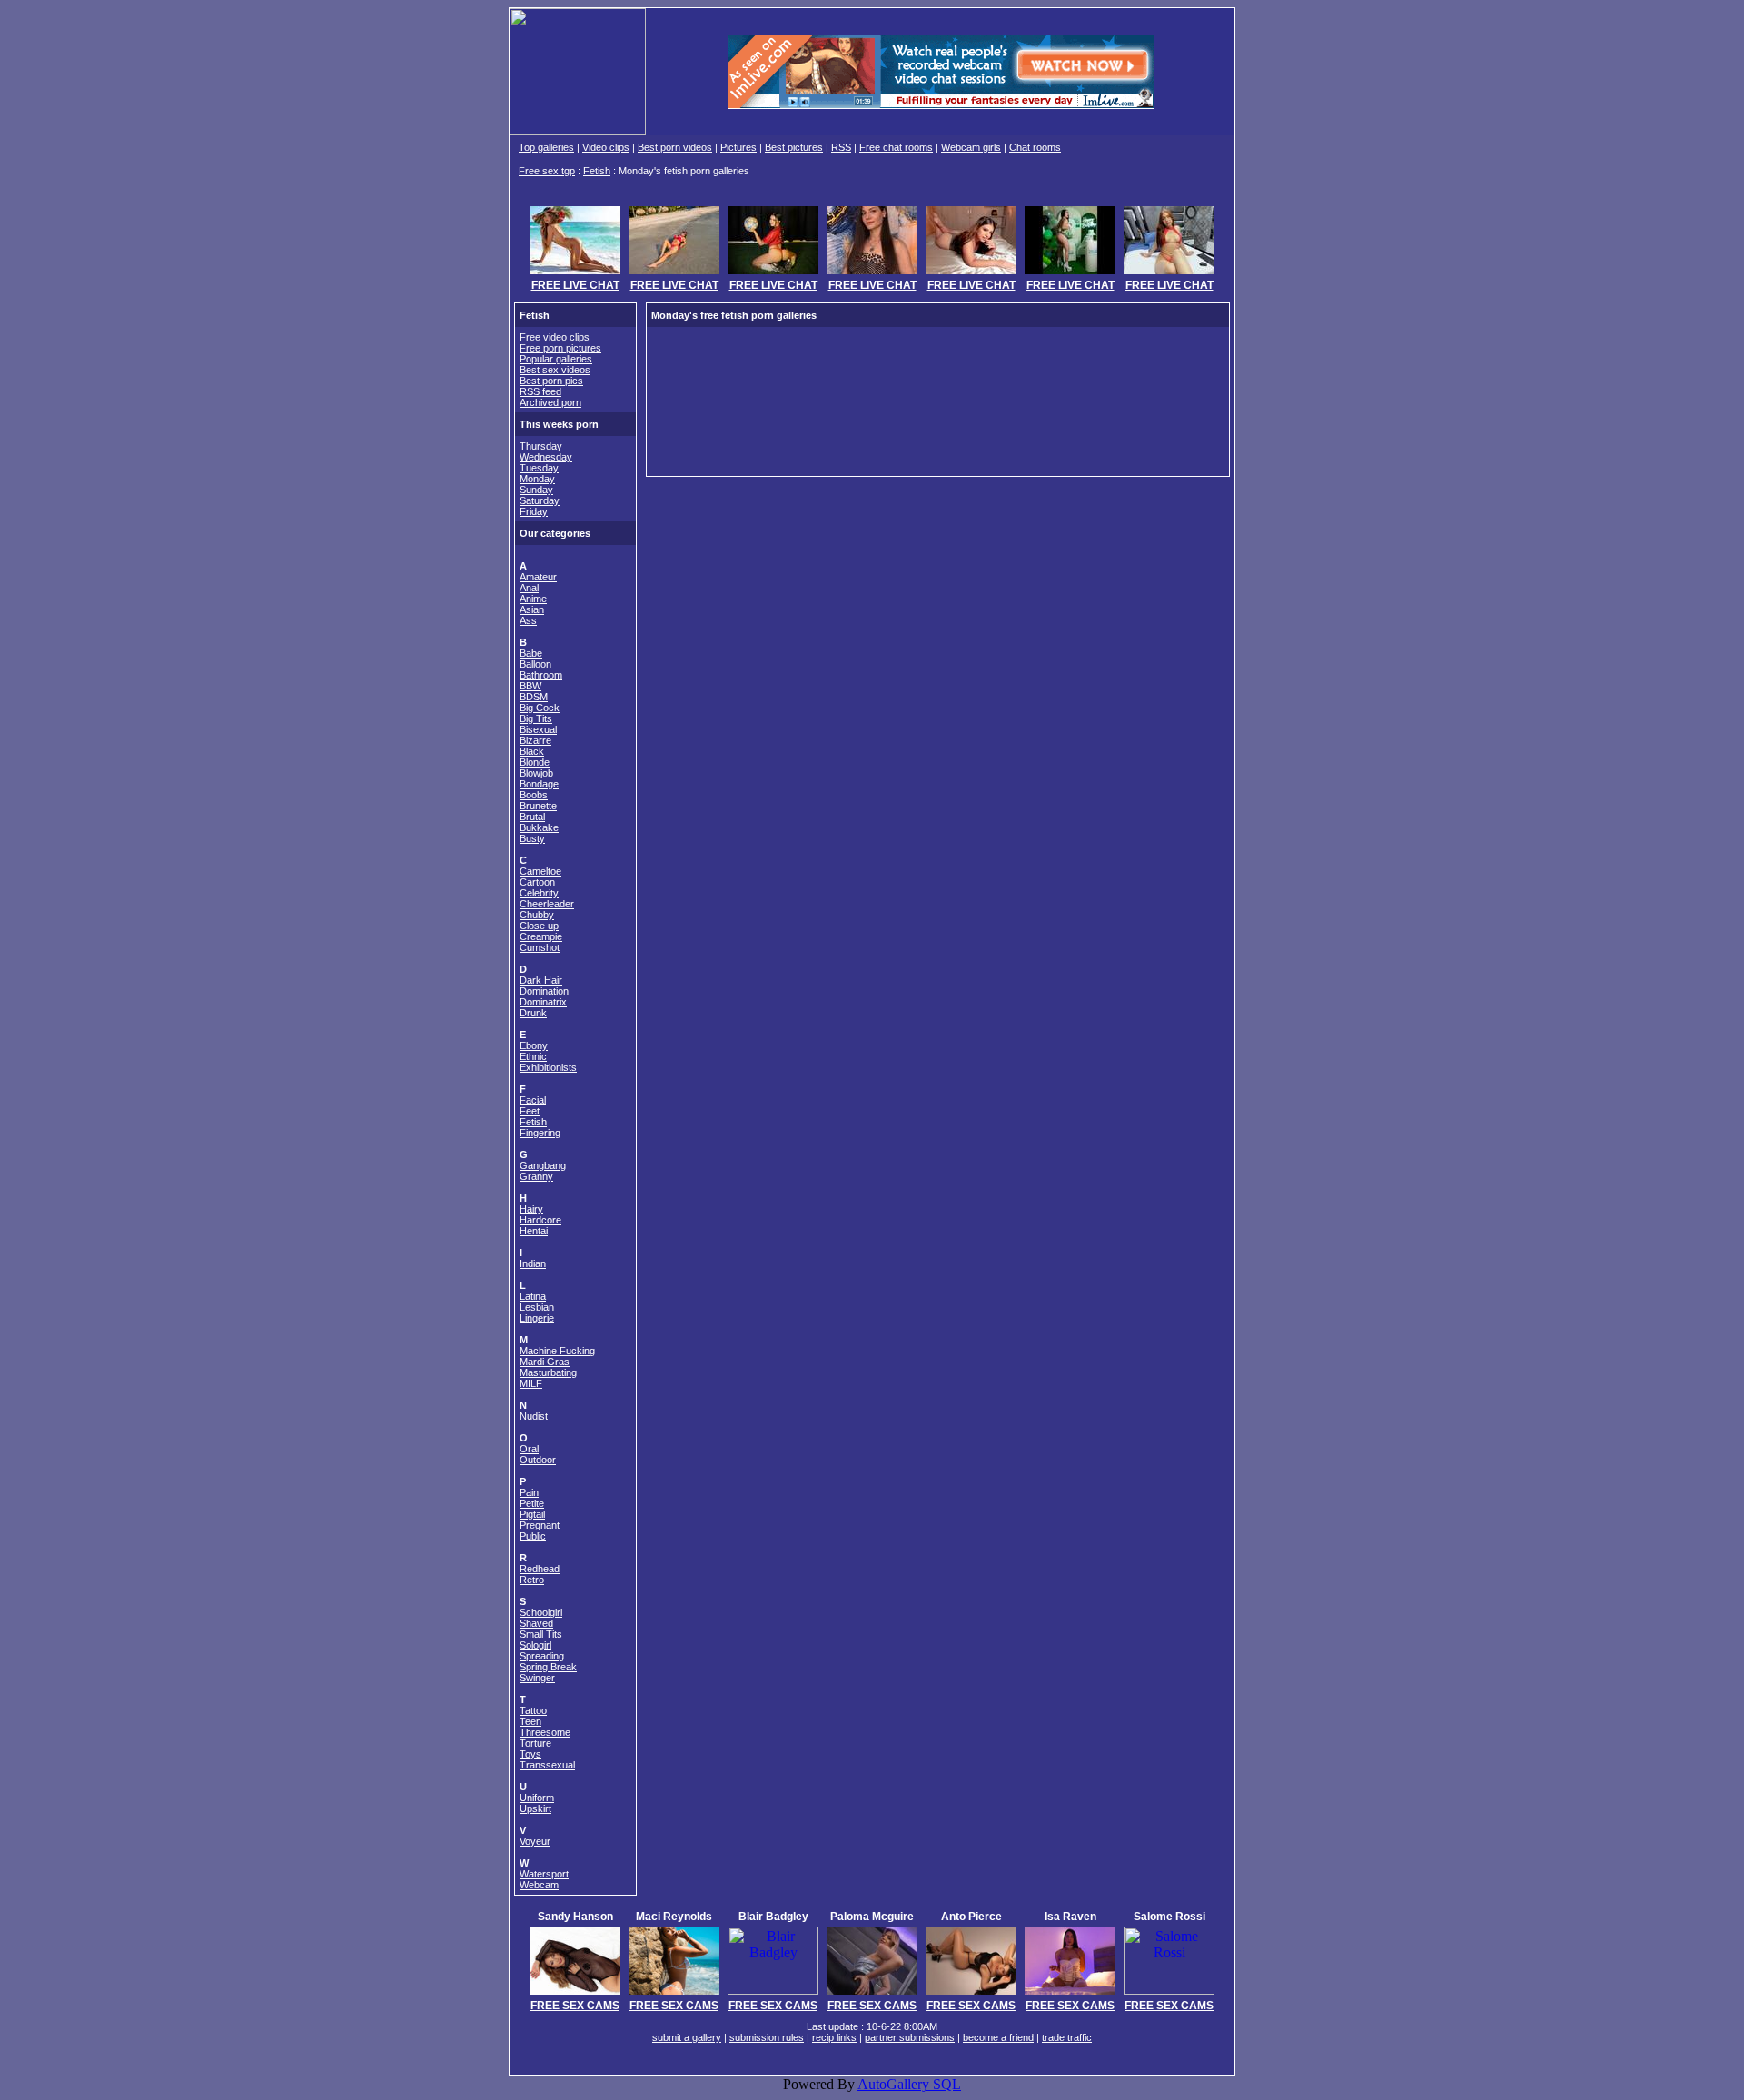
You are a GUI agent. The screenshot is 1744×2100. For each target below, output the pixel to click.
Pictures (738, 147)
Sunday (536, 490)
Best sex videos (555, 370)
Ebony (534, 1045)
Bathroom (541, 675)
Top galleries (546, 147)
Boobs (534, 795)
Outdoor (538, 1460)
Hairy (531, 1209)
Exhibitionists (548, 1067)
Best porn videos (675, 147)
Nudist (534, 1416)
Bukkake (539, 827)
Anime (533, 599)
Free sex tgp (547, 171)
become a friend (998, 2037)
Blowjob (536, 773)
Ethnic (533, 1056)
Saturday (540, 500)
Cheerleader (547, 904)
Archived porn (550, 402)
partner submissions (910, 2037)
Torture (535, 1743)
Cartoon (537, 882)
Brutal (532, 817)
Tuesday (539, 468)
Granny (536, 1176)
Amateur (538, 577)
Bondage (539, 784)
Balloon (535, 664)
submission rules (767, 2037)
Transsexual (547, 1765)
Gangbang (543, 1165)
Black (532, 751)
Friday (534, 511)
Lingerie (537, 1318)
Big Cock (540, 708)
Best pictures (794, 147)
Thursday (541, 446)
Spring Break (548, 1667)
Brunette (538, 806)
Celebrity (539, 893)
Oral (529, 1449)
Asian (532, 609)
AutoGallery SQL (909, 2084)
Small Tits (541, 1634)
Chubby (537, 915)
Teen (530, 1721)
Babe (531, 653)
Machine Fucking (557, 1351)
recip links (834, 2037)
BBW (530, 686)
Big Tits (536, 718)
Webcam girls (971, 147)
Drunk (533, 1013)
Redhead (540, 1569)
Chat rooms (1035, 147)
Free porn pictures (560, 348)
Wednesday (546, 457)
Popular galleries (556, 359)
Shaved (536, 1623)
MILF (531, 1383)
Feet (530, 1111)
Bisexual (538, 729)
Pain (529, 1492)
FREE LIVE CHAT (575, 285)
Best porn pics (551, 381)
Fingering (540, 1133)
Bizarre (535, 740)
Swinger (537, 1678)
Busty (532, 838)
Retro (532, 1580)
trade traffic (1067, 2037)
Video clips (606, 147)
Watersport (544, 1874)
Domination (544, 991)
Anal (529, 588)
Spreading (542, 1656)
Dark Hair (541, 980)
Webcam (539, 1885)
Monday (537, 479)
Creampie (541, 936)
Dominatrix (543, 1002)
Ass (528, 620)
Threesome (545, 1732)
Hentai (534, 1231)
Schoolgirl (541, 1612)
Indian (533, 1263)
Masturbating (548, 1372)
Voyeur (535, 1841)
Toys (530, 1754)
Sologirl (535, 1645)
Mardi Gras (545, 1362)
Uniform (537, 1798)
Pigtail (532, 1514)
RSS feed (540, 391)
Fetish (597, 171)
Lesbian (537, 1307)
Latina (533, 1296)
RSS (841, 147)
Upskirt (535, 1808)
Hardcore (540, 1220)
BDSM (534, 697)
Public (533, 1536)
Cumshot (540, 947)
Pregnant (540, 1525)
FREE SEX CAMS (575, 2006)
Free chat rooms (896, 147)
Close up (539, 926)
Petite (532, 1503)
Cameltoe (540, 871)
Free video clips (555, 337)
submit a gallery (687, 2037)
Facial (533, 1100)
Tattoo (533, 1710)
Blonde (535, 762)
